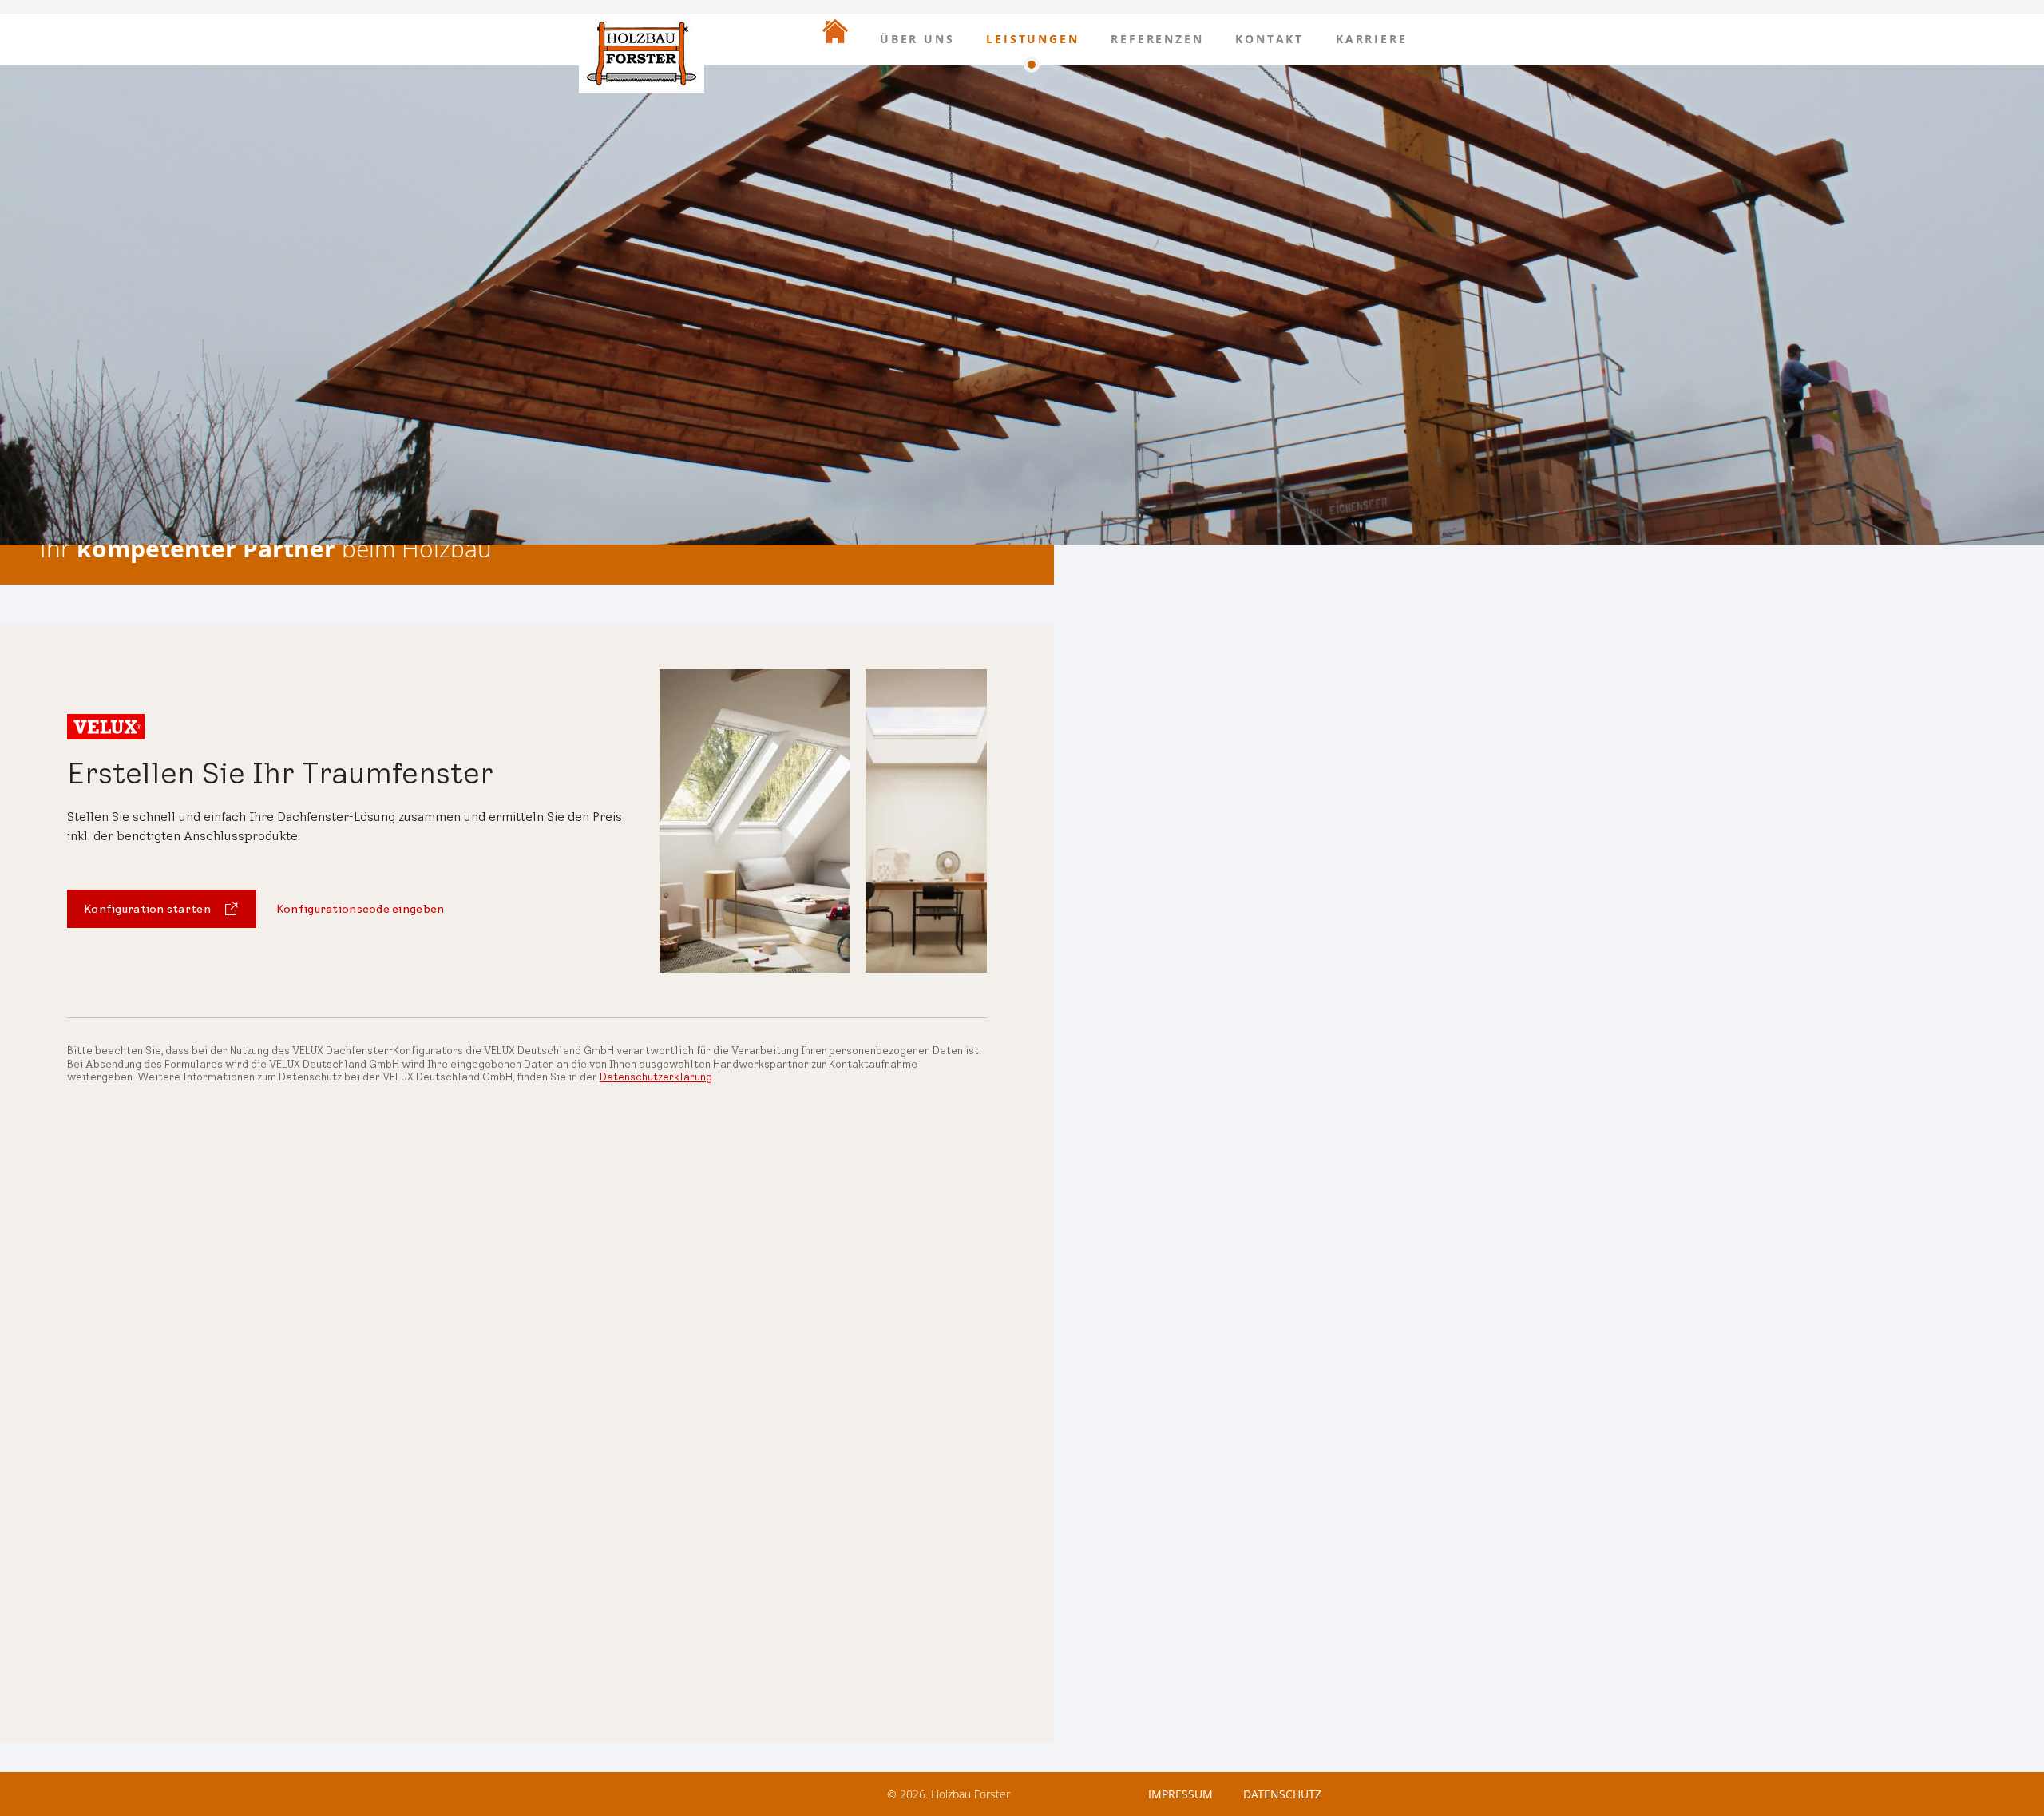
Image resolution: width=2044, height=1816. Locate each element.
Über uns (917, 39)
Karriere (1371, 39)
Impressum (1180, 1794)
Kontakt (1270, 39)
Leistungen (1032, 39)
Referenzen (1157, 39)
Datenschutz (1282, 1794)
